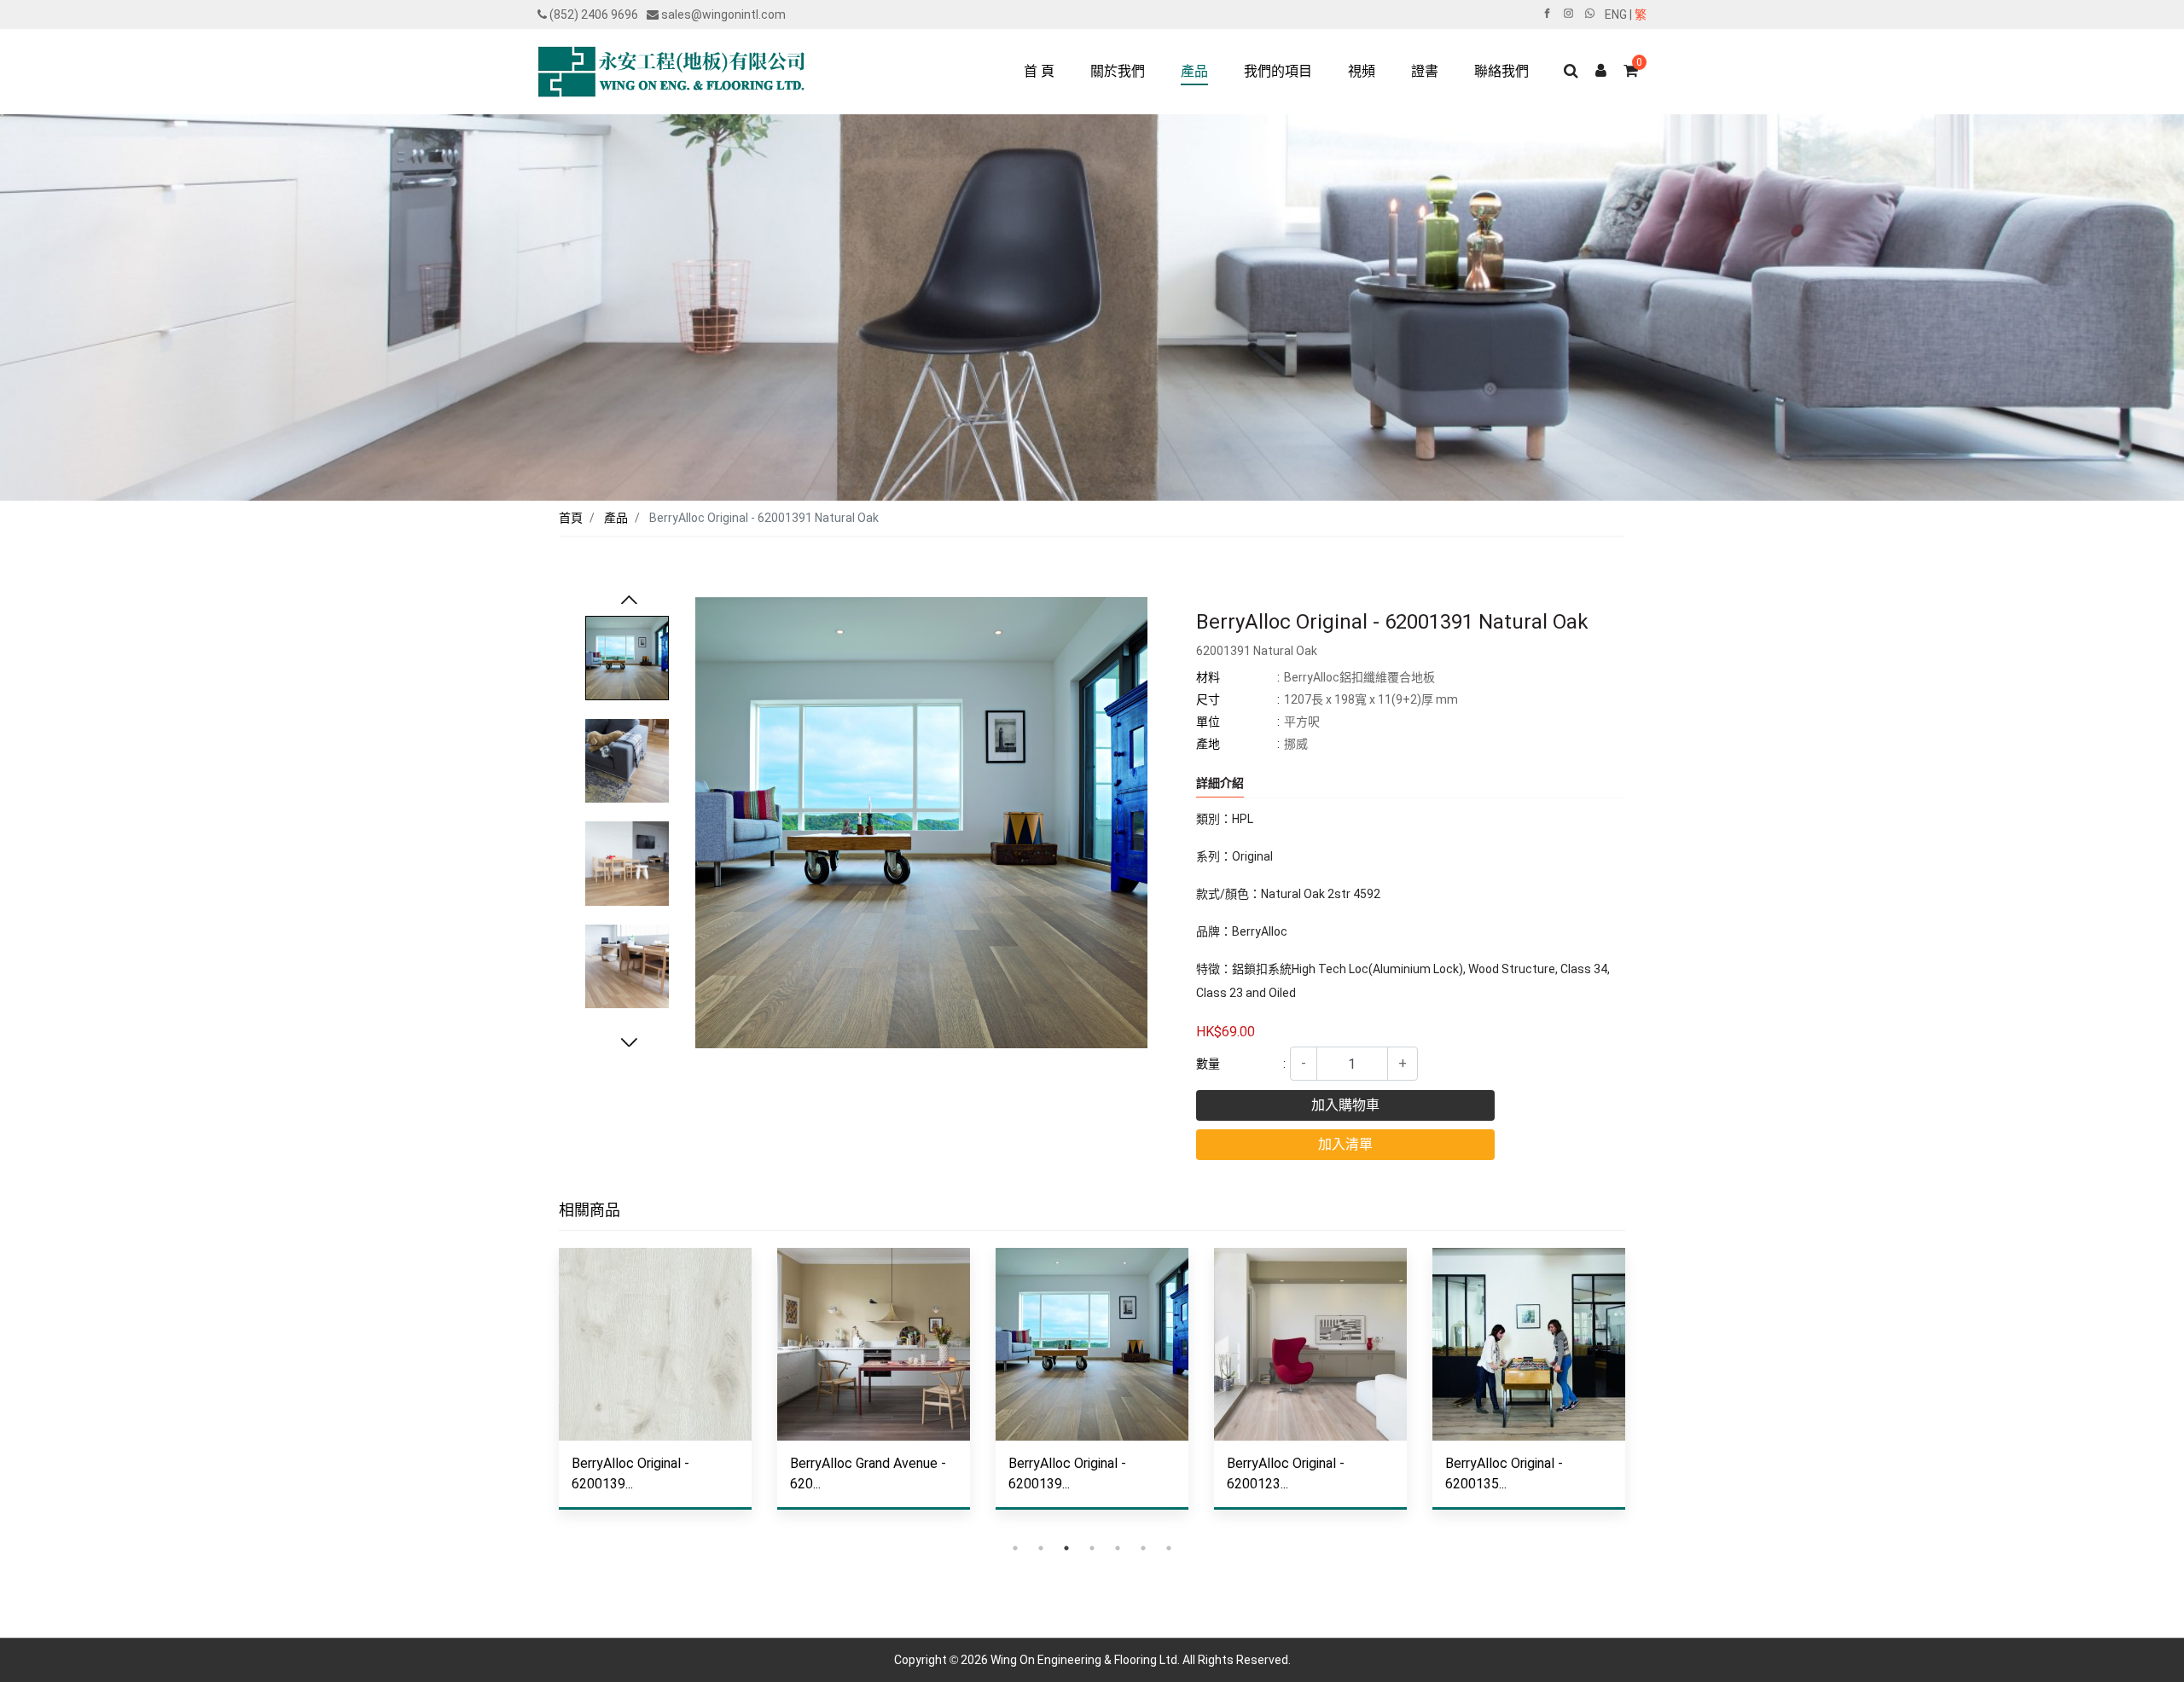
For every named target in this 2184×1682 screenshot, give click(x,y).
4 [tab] (1092, 1548)
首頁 (571, 518)
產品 (616, 518)
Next (629, 1044)
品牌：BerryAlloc (1242, 931)
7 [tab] (1169, 1548)
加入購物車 (1345, 1105)
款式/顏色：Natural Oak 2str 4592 (1288, 894)
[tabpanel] (655, 1392)
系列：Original (1234, 856)
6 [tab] (1143, 1548)
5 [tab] (1118, 1548)
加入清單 (1345, 1144)
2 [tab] (1041, 1548)
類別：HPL (1225, 819)
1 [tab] (1015, 1548)
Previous (629, 601)
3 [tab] (1066, 1548)
